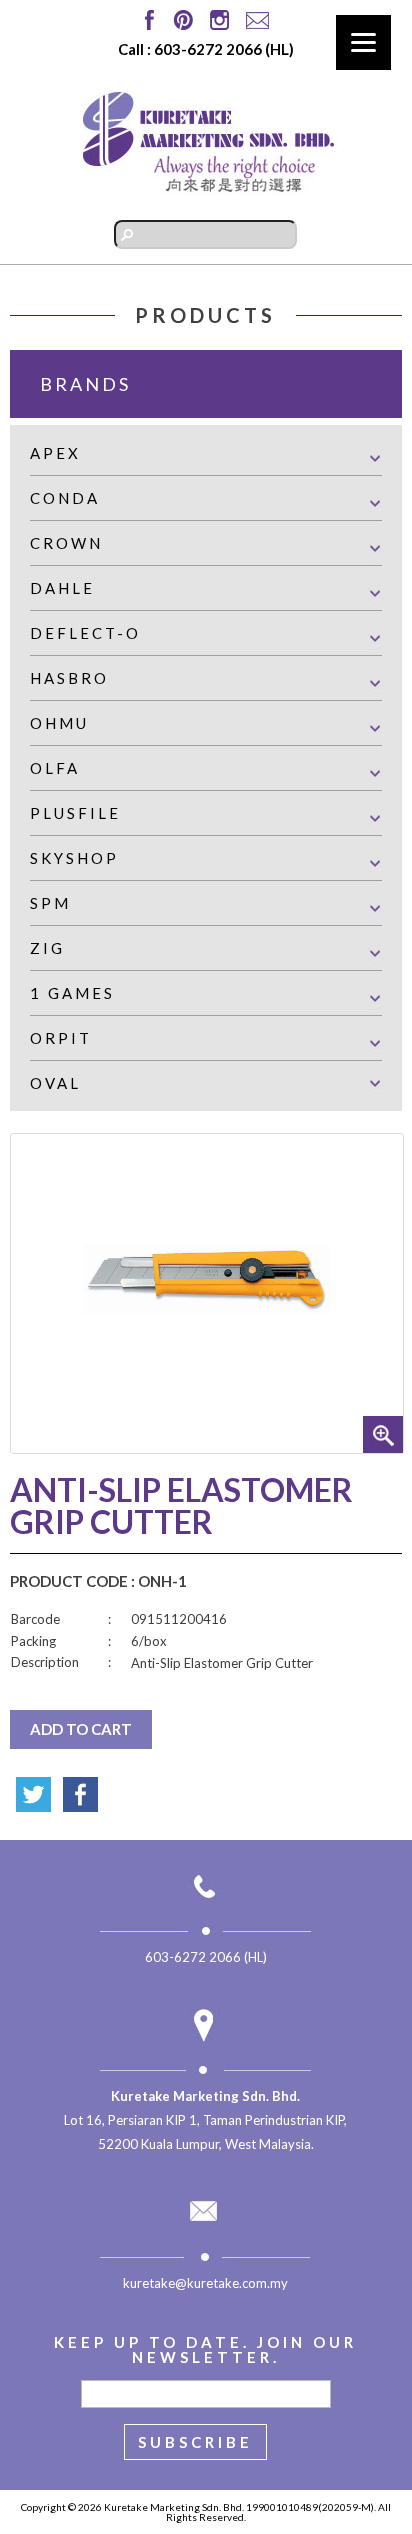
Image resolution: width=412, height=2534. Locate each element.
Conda (65, 498)
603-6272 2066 (208, 49)
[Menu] (363, 42)
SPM (50, 903)
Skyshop (74, 858)
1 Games (72, 993)
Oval (55, 1083)
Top (394, 2516)
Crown (66, 543)
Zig (47, 948)
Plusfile (75, 813)
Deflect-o (85, 633)
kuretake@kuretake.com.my (205, 2283)
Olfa (55, 768)
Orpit (61, 1038)
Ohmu (59, 723)
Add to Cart (81, 1729)
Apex (55, 453)
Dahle (62, 588)
